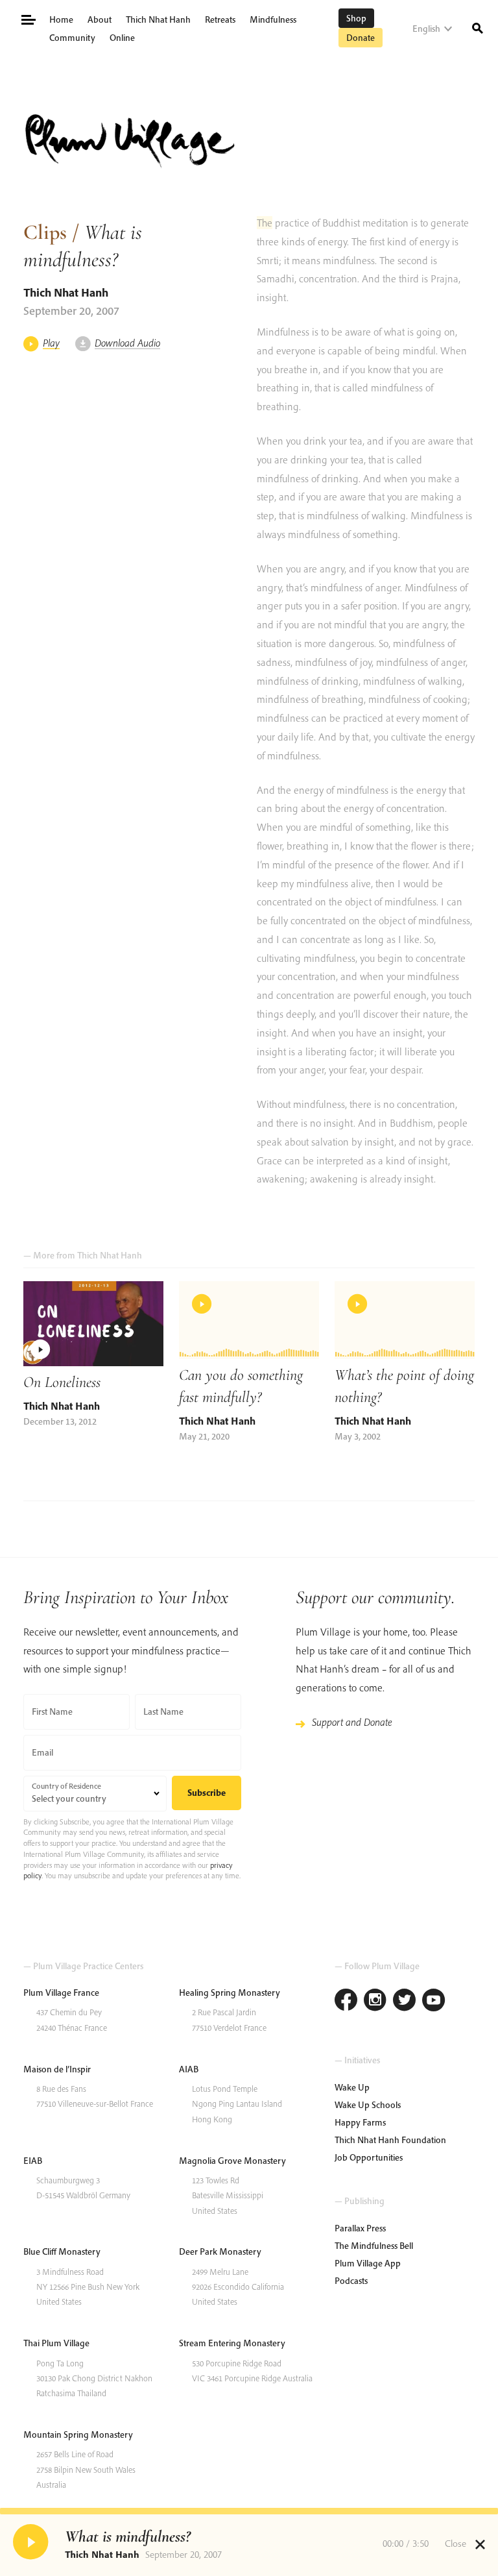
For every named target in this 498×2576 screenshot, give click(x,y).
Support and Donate (352, 1722)
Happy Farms (360, 2122)
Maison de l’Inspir (57, 2069)
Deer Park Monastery (220, 2251)
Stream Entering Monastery (232, 2343)
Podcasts (351, 2281)
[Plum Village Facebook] (346, 2001)
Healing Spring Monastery (230, 1993)
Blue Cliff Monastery (62, 2251)
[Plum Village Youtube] (433, 2001)
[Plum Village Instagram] (375, 2001)
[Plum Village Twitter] (404, 2001)
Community (72, 38)
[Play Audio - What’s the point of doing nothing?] (405, 1320)
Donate (361, 38)
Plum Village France (61, 1993)
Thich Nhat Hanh (158, 19)
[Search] (478, 27)
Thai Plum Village (56, 2343)
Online (122, 38)
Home (61, 19)
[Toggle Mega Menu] (28, 18)
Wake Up (352, 2087)
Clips (45, 232)
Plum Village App (368, 2263)
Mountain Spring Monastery (78, 2435)
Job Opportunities (369, 2157)
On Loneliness (62, 1382)
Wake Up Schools (368, 2105)
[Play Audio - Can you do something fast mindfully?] (249, 1320)
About (100, 19)
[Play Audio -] (32, 2544)
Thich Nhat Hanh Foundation (390, 2140)
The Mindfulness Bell (374, 2246)
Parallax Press (360, 2228)
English (426, 29)
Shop (356, 18)
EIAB (33, 2161)
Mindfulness (273, 19)
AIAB (189, 2069)
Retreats (220, 19)
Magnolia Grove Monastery (232, 2161)
